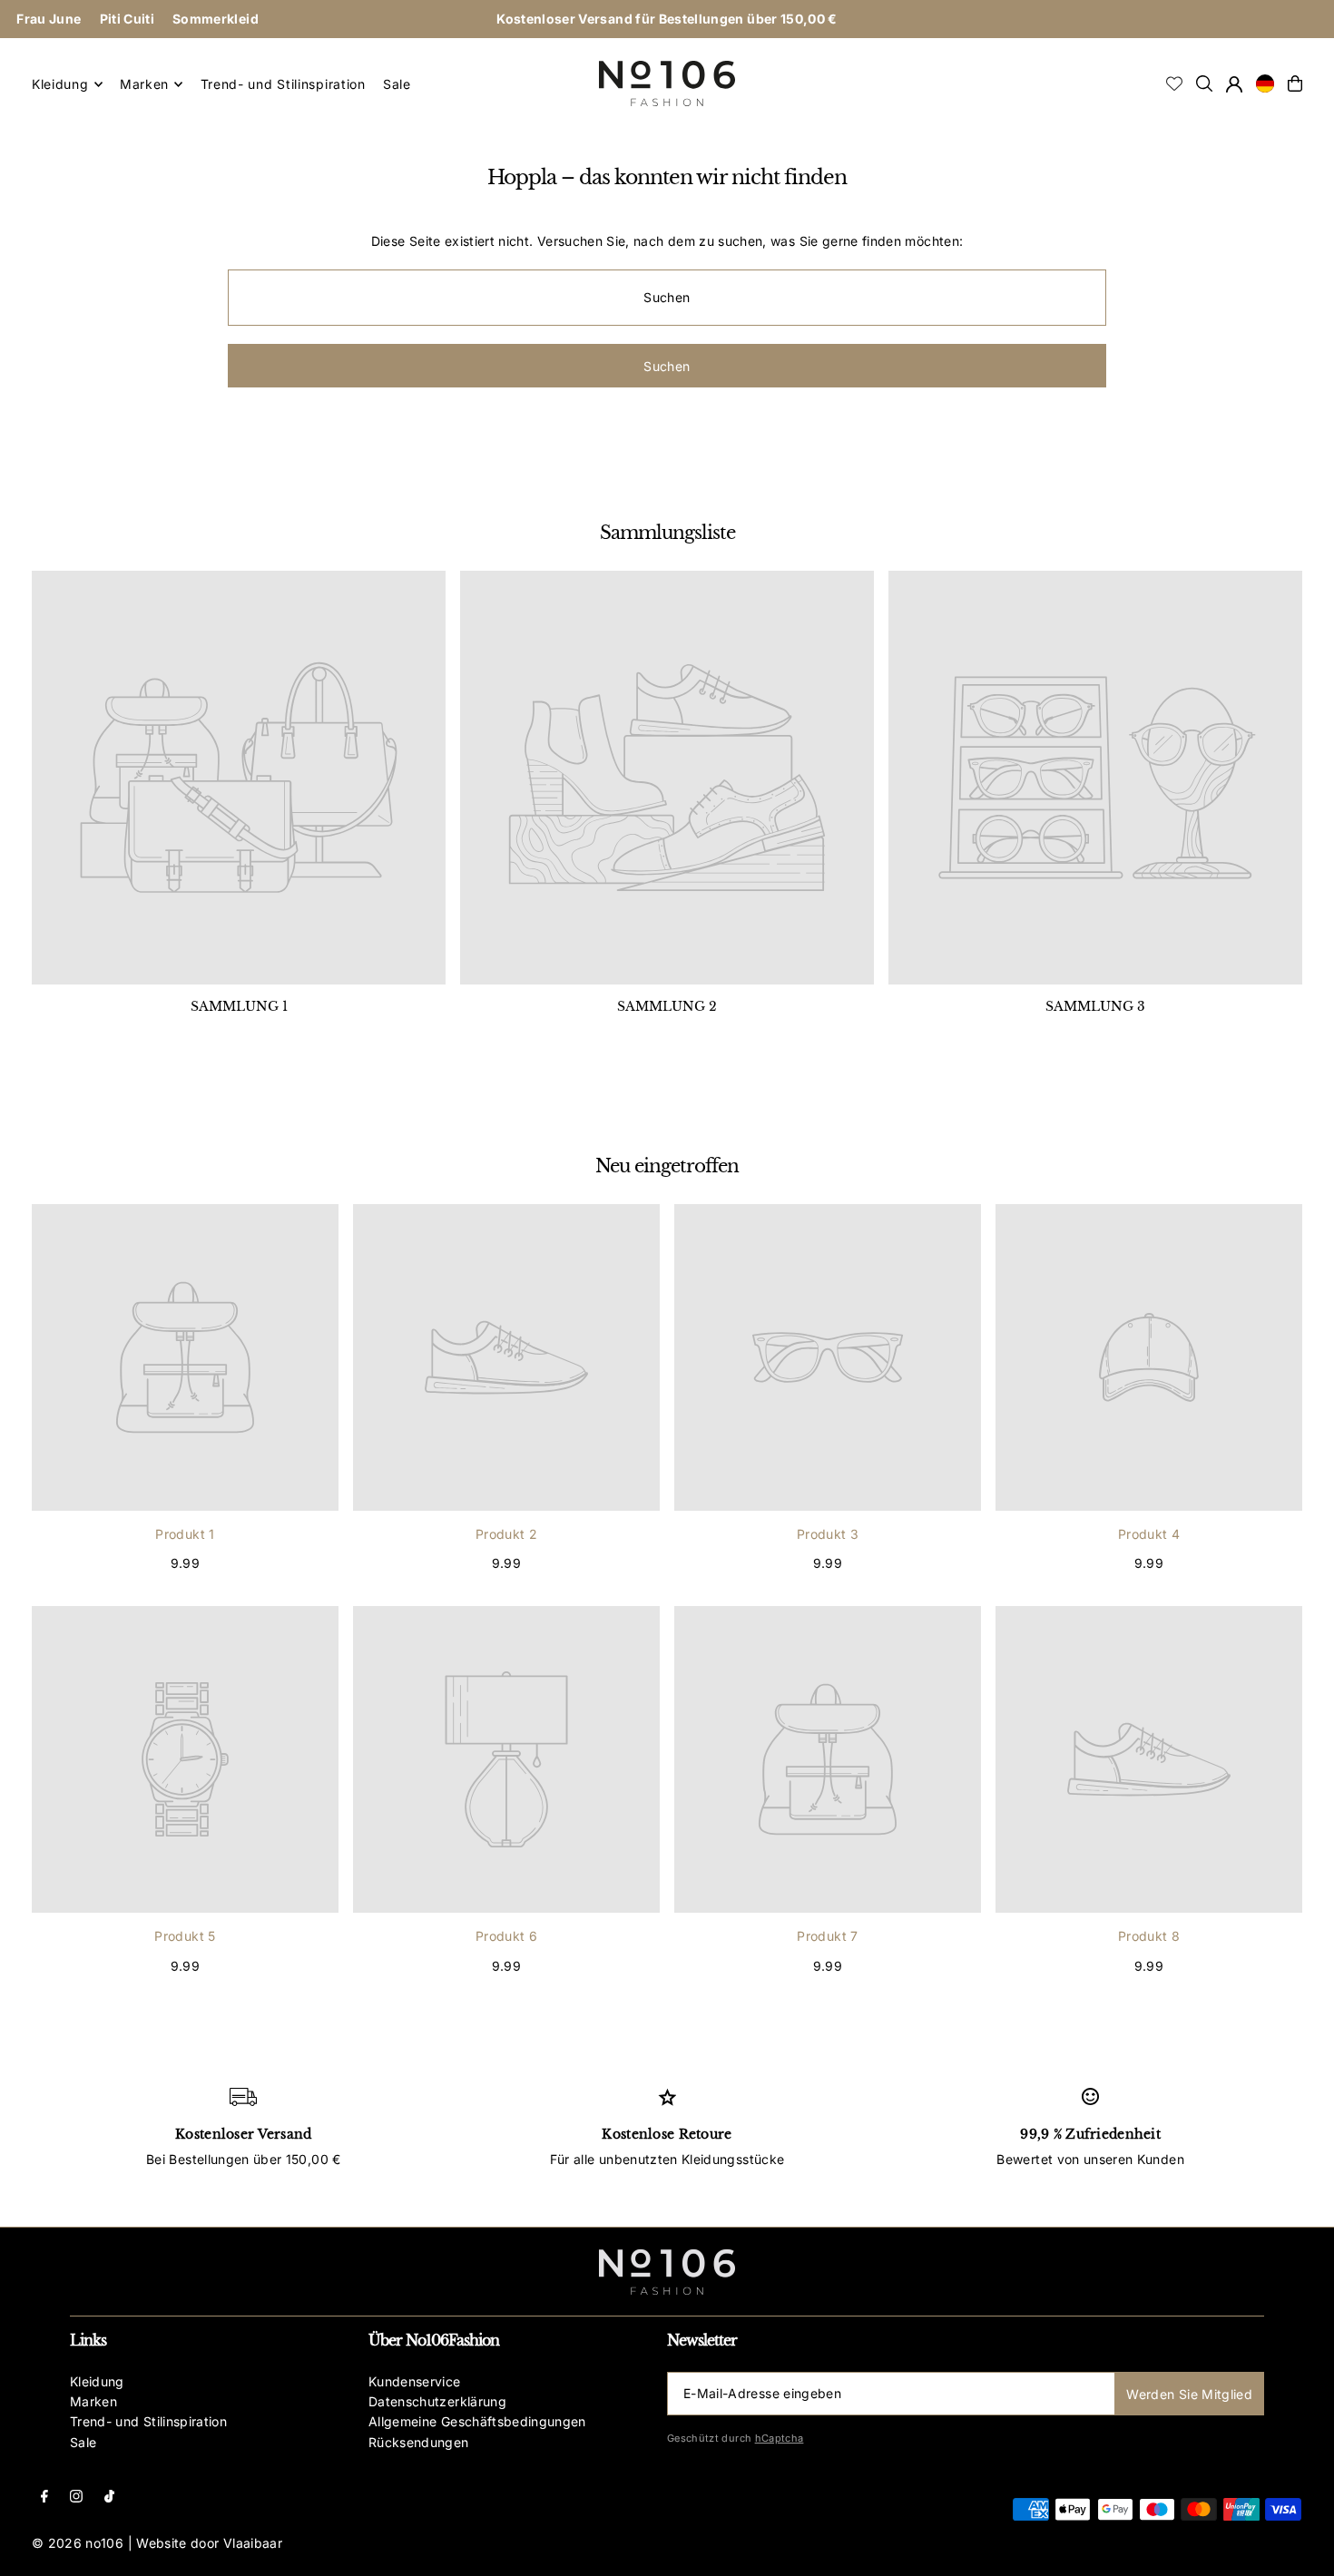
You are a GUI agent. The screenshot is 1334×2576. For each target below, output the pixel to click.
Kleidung (97, 2381)
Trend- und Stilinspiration (148, 2421)
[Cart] (1295, 83)
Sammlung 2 (667, 1006)
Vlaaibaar (253, 2543)
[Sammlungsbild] (239, 778)
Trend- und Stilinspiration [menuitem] (283, 84)
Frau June (49, 19)
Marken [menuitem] (144, 84)
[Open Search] (1204, 83)
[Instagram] (76, 2498)
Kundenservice (415, 2381)
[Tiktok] (109, 2498)
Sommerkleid (216, 19)
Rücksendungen (419, 2442)
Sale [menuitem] (397, 84)
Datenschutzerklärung (437, 2401)
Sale (83, 2442)
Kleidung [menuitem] (60, 84)
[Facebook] (44, 2498)
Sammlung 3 (1095, 1006)
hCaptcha (780, 2438)
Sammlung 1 (239, 1006)
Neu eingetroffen (667, 1166)
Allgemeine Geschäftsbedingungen (477, 2421)
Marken (93, 2401)
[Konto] (1234, 84)
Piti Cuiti (128, 19)
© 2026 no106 (78, 2543)
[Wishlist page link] (1174, 83)
